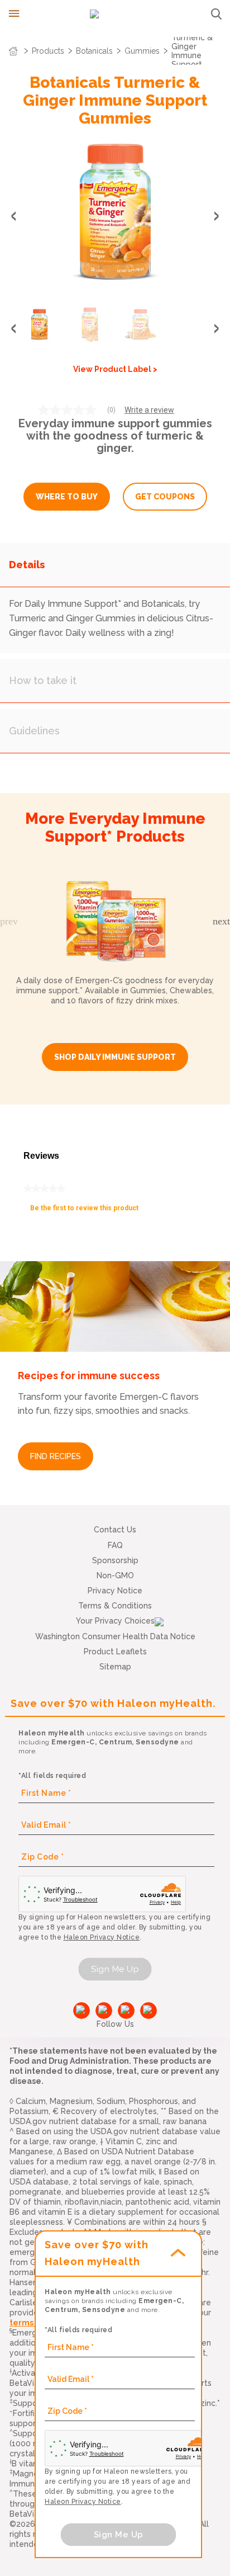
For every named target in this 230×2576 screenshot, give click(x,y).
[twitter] (126, 2011)
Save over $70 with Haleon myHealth (97, 2253)
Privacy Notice (115, 1591)
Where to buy (67, 497)
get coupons (165, 497)
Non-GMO (115, 1575)
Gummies (142, 51)
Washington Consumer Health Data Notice (115, 1636)
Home (13, 51)
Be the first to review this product (88, 1211)
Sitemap (115, 1667)
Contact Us (115, 1530)
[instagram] (148, 2011)
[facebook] (82, 2011)
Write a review (149, 410)
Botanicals (94, 51)
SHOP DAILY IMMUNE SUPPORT (115, 1057)
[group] (115, 214)
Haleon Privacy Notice (102, 1937)
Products (48, 51)
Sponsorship (115, 1560)
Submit (216, 14)
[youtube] (104, 2011)
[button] (217, 216)
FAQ (115, 1545)
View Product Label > (115, 369)
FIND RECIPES (56, 1456)
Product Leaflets (115, 1652)
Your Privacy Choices (115, 1621)
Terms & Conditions (115, 1606)
